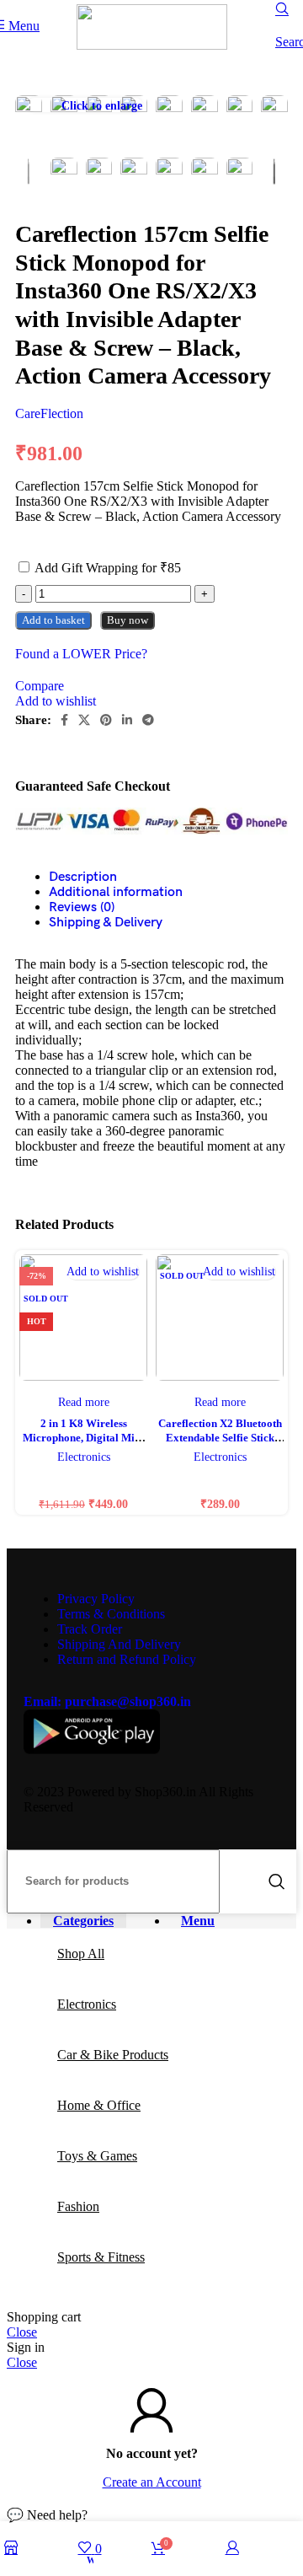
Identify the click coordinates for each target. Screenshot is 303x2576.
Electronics (84, 1457)
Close (22, 2332)
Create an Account (152, 2482)
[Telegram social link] (148, 720)
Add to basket (53, 620)
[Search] (277, 1881)
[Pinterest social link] (106, 720)
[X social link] (84, 720)
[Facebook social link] (64, 720)
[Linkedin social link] (127, 720)
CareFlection (49, 413)
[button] (151, 2515)
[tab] (156, 892)
